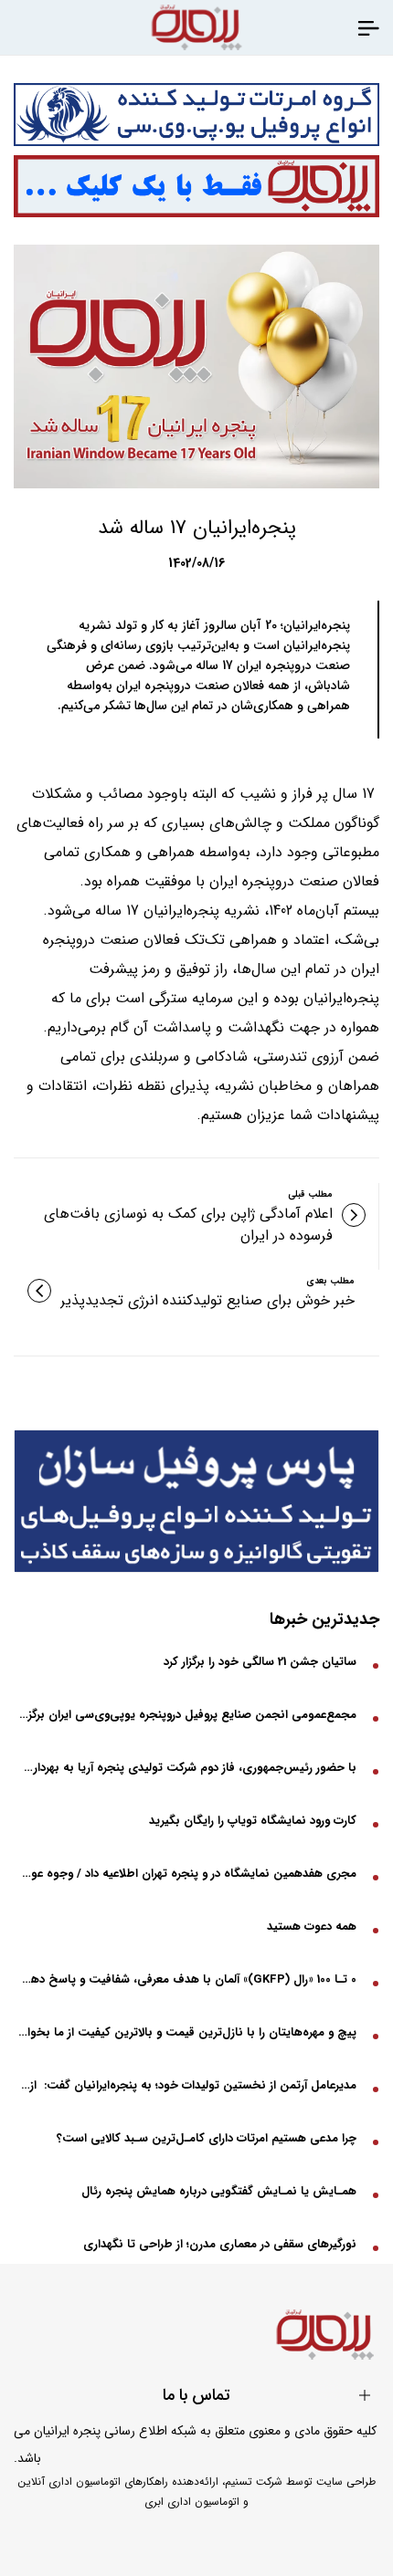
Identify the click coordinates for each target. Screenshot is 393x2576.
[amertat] (196, 115)
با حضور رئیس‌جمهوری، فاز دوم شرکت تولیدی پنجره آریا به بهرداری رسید (187, 1768)
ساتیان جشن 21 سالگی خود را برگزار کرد (260, 1662)
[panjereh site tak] (196, 187)
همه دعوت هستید (312, 1927)
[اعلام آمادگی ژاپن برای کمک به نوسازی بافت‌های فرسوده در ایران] (354, 1215)
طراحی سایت (346, 2482)
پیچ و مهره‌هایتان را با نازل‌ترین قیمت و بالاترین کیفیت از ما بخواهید (187, 2032)
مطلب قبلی (310, 1194)
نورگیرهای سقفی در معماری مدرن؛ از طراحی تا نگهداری (220, 2244)
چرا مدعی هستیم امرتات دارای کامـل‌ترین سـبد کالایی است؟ (207, 2138)
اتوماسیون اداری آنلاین (69, 2482)
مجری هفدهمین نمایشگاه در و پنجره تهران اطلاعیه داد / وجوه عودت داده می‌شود (187, 1874)
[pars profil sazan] (196, 1502)
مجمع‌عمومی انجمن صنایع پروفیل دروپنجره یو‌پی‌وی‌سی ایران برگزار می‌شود (187, 1715)
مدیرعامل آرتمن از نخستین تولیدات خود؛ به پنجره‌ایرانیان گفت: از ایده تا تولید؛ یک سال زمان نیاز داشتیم (187, 2085)
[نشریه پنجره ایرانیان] (368, 27)
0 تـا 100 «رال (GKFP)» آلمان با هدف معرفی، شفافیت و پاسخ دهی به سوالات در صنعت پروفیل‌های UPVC (187, 1979)
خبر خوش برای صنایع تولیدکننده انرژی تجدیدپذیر (207, 1301)
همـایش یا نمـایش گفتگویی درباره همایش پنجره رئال (219, 2191)
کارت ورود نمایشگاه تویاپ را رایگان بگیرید (253, 1821)
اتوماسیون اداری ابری (192, 2502)
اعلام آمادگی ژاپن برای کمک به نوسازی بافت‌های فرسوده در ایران (188, 1225)
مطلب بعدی (330, 1281)
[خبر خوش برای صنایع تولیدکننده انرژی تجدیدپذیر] (39, 1291)
